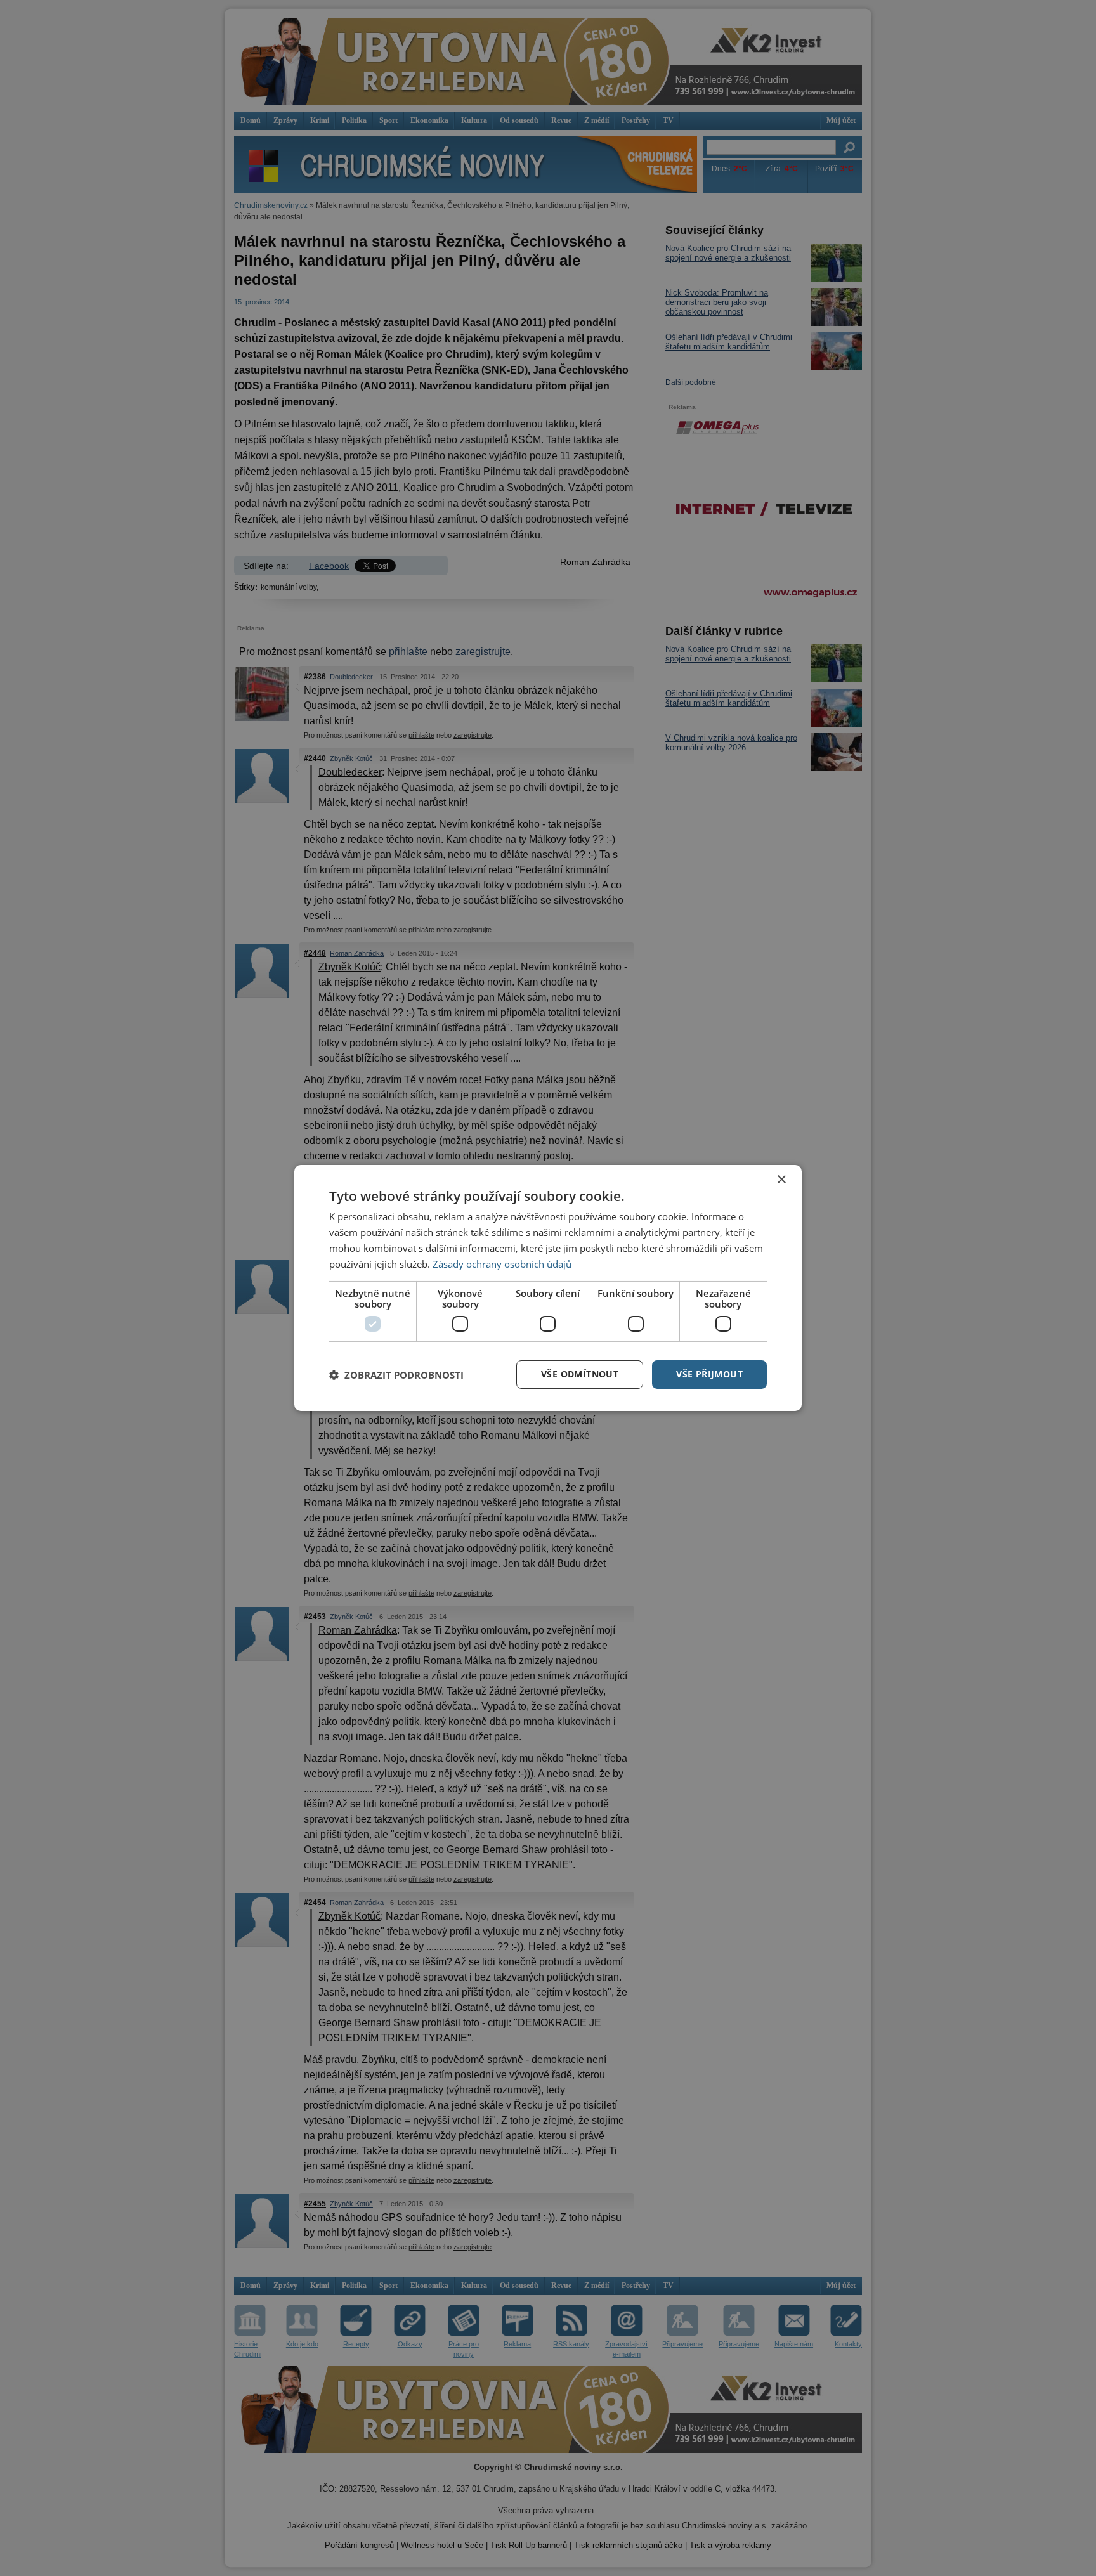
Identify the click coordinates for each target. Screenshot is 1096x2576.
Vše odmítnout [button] (580, 1374)
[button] (396, 1375)
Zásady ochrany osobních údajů (502, 1264)
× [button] (781, 1180)
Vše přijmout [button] (709, 1374)
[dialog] (548, 1288)
